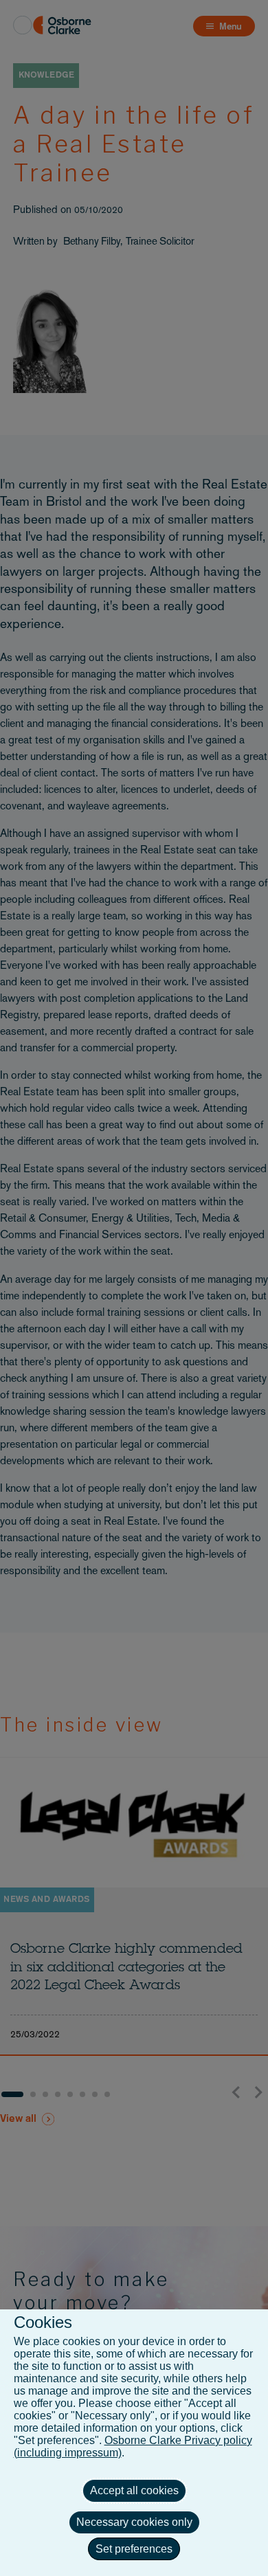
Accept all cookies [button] (134, 2490)
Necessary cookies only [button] (134, 2522)
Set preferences (134, 2549)
